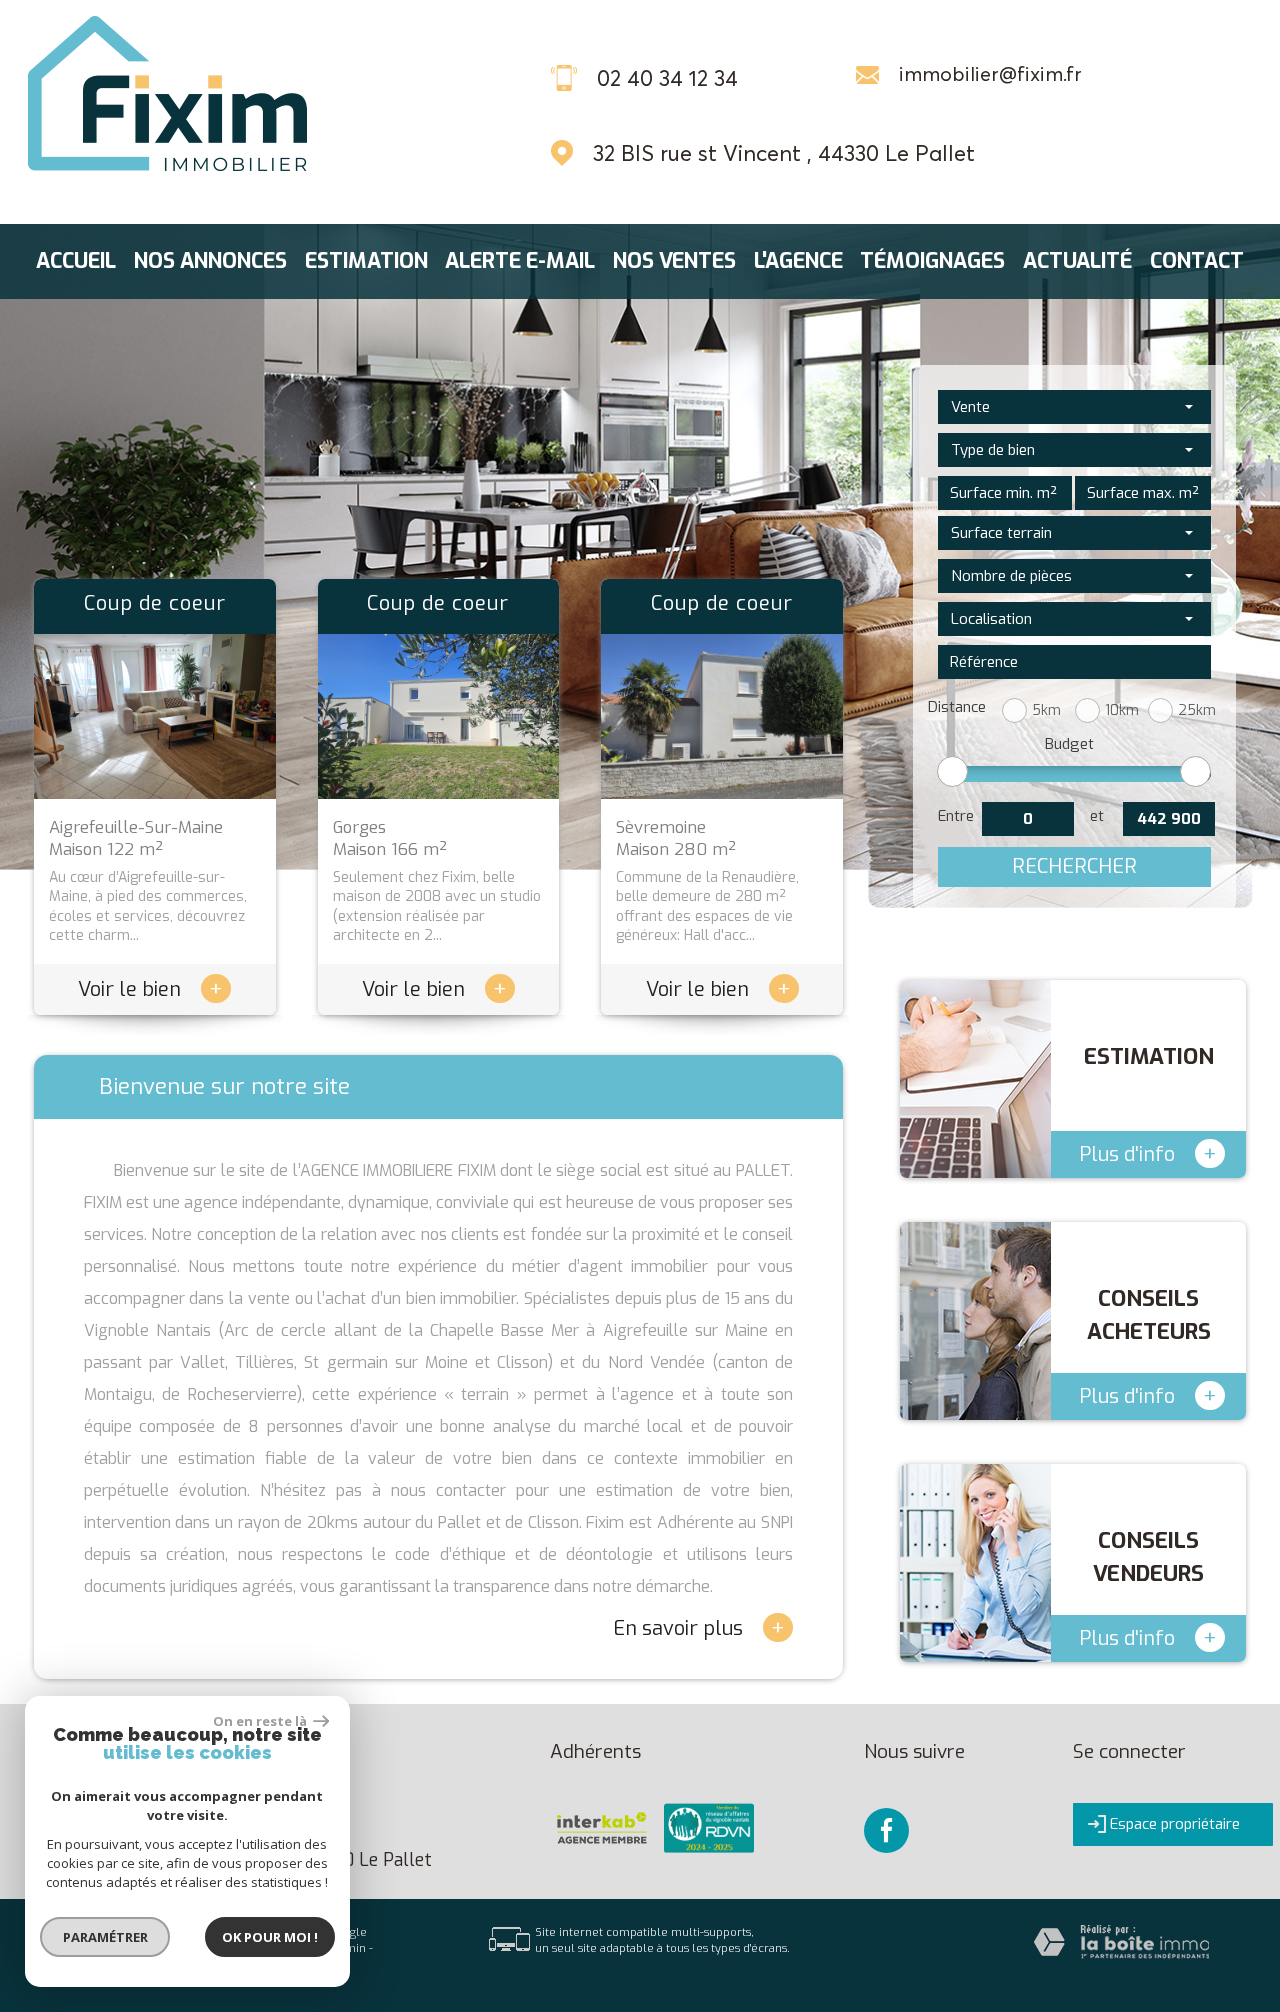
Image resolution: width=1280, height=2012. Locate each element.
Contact (1197, 261)
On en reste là (261, 1721)
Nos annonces (210, 261)
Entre (956, 816)
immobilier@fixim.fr (990, 74)
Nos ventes (674, 261)
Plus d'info (1148, 1153)
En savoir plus (699, 1627)
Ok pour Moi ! (270, 1937)
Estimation (366, 261)
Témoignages (932, 261)
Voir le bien (150, 989)
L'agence (798, 261)
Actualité (1077, 261)
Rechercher (1074, 866)
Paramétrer (105, 1937)
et (1097, 816)
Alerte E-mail (520, 261)
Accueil (76, 261)
